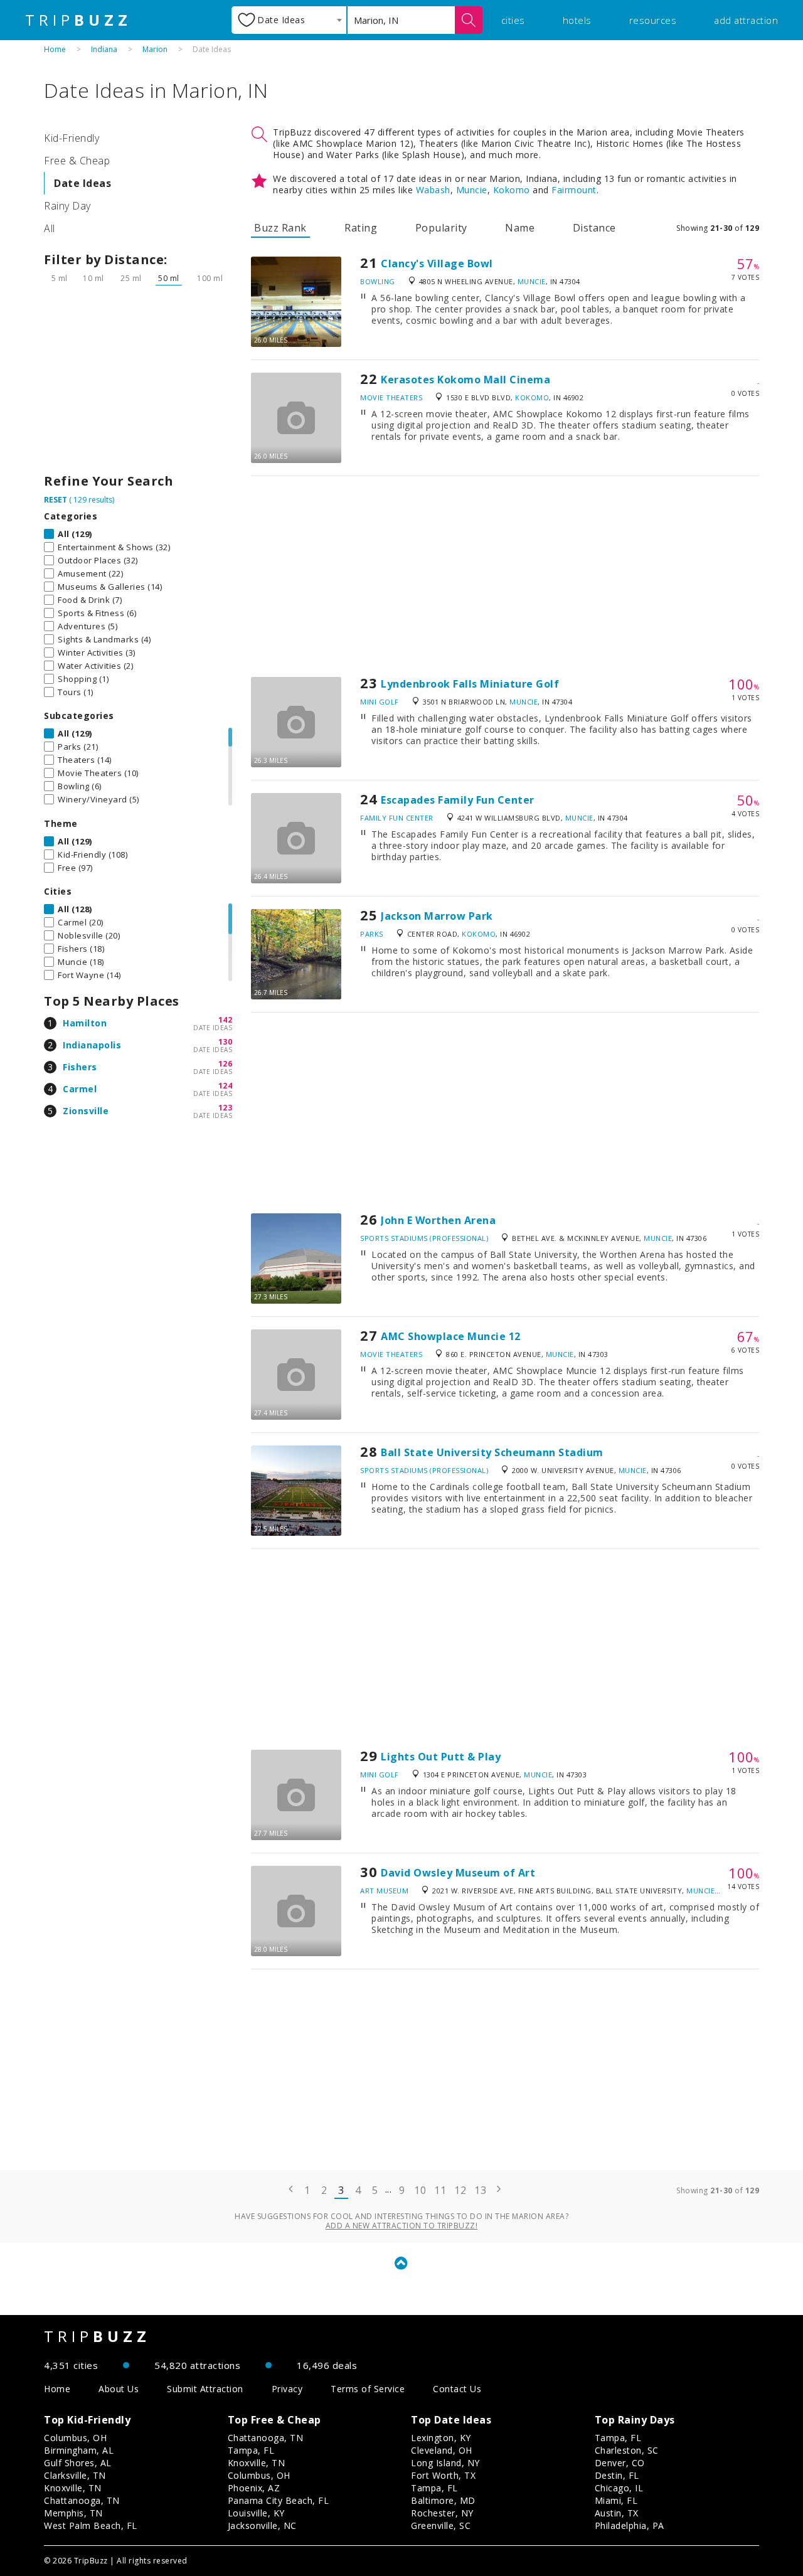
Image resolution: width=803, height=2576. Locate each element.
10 (420, 2190)
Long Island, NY (445, 2463)
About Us (119, 2389)
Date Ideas (82, 183)
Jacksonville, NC (262, 2525)
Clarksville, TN (75, 2475)
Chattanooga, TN (82, 2500)
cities (513, 20)
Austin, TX (617, 2513)
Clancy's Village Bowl (437, 263)
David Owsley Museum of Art (458, 1873)
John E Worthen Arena (438, 1220)
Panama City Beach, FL (279, 2500)
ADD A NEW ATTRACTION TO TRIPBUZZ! (402, 2226)
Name (520, 228)
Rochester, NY (442, 2513)
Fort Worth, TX (443, 2475)
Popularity (441, 228)
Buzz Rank (280, 228)
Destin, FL (617, 2475)
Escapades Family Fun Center (458, 800)
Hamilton (85, 1023)
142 (226, 1020)
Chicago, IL (619, 2488)
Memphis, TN (73, 2513)
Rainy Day (67, 206)
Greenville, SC (441, 2525)
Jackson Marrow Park (437, 916)
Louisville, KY (256, 2513)
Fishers (80, 1067)
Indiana (104, 49)
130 (226, 1042)
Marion (155, 49)
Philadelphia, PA (630, 2525)
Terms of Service (368, 2389)
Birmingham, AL (79, 2450)
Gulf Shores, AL (78, 2463)
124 (226, 1086)
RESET (56, 500)
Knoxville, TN (73, 2488)
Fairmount (574, 190)
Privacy (287, 2389)
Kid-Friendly (72, 138)
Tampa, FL (251, 2450)
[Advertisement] (138, 383)
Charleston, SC (627, 2450)
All (50, 228)
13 (480, 2190)
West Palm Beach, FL (91, 2525)
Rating (361, 228)
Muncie (472, 190)
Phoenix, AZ (254, 2488)
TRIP (78, 20)
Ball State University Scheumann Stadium (492, 1452)
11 (440, 2190)
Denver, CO (620, 2463)
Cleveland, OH (442, 2450)
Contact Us (457, 2389)
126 (226, 1064)
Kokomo (512, 190)
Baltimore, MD (443, 2500)
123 (226, 1108)
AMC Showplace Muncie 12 (451, 1336)
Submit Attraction (205, 2389)
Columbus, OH (75, 2438)
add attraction (746, 20)
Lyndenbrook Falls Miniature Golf (470, 684)
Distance (594, 228)
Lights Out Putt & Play (441, 1757)
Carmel (80, 1089)
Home (55, 49)
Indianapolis (92, 1045)
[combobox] (289, 20)
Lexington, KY (441, 2438)
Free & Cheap (77, 161)
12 (460, 2190)
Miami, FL (616, 2500)
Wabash (433, 190)
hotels (577, 20)
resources (653, 20)
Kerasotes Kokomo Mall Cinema (465, 380)
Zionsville (86, 1111)
